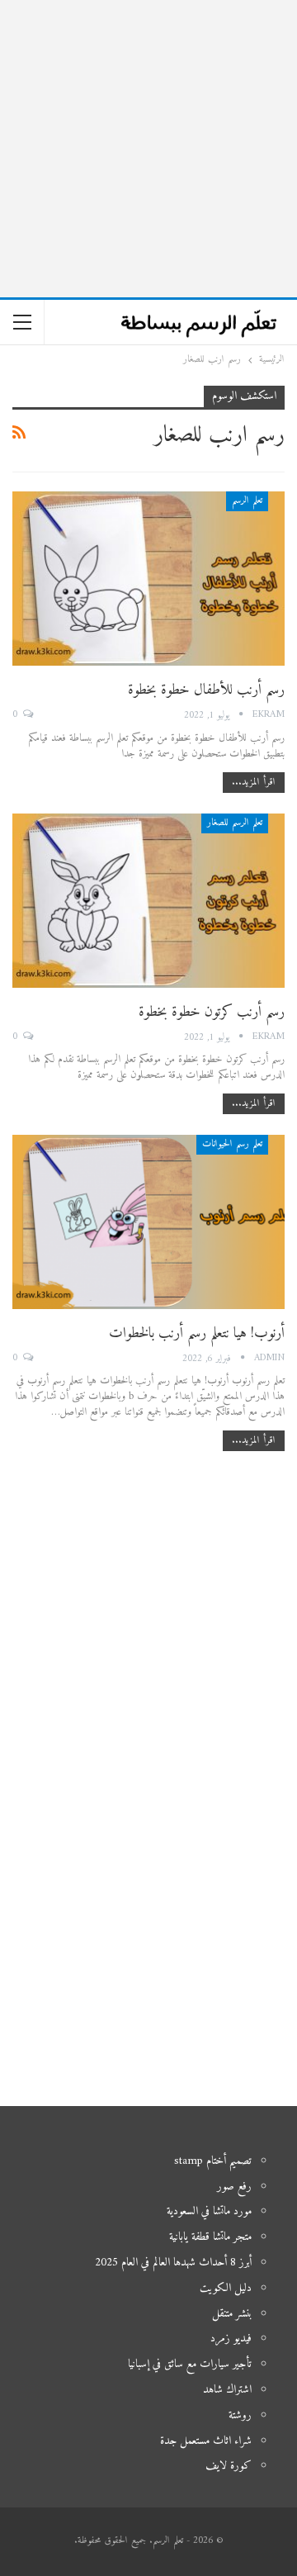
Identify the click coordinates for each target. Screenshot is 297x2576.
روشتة (240, 2415)
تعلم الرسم (247, 501)
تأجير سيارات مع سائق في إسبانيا (190, 2364)
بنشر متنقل (232, 2314)
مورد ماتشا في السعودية (209, 2211)
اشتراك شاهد (227, 2390)
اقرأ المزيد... (254, 783)
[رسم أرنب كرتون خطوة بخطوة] (148, 901)
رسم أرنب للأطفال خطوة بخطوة (206, 690)
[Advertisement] (148, 149)
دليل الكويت (226, 2288)
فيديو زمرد (231, 2339)
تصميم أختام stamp (213, 2161)
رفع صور (234, 2187)
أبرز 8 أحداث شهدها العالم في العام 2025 (173, 2263)
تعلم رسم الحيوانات (232, 1144)
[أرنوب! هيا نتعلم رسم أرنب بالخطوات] (148, 1222)
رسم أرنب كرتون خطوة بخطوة (212, 1012)
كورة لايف (229, 2466)
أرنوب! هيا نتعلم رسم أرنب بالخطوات (197, 1333)
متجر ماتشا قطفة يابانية (210, 2237)
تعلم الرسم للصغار (235, 823)
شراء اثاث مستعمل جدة (206, 2441)
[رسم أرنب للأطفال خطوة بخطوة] (148, 579)
